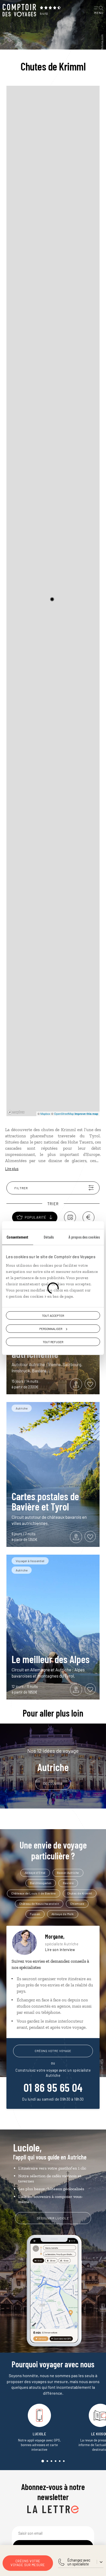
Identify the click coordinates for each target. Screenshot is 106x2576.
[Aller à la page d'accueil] (19, 10)
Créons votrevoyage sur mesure (28, 2563)
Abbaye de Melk (63, 1914)
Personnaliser (51, 1328)
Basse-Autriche (68, 1873)
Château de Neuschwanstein (39, 1904)
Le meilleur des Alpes (51, 1659)
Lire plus (12, 1169)
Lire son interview (60, 1950)
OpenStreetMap (64, 1114)
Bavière (68, 1883)
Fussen (35, 1914)
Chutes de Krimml (80, 1893)
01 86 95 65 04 (53, 2087)
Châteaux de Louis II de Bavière (34, 1893)
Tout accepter (53, 1315)
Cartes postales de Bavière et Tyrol (45, 1501)
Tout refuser (53, 1342)
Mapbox (45, 1114)
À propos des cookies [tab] (84, 1237)
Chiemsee (77, 1904)
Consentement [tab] (17, 1237)
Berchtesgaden (41, 1883)
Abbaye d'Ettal (35, 1873)
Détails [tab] (49, 1237)
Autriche (53, 1760)
